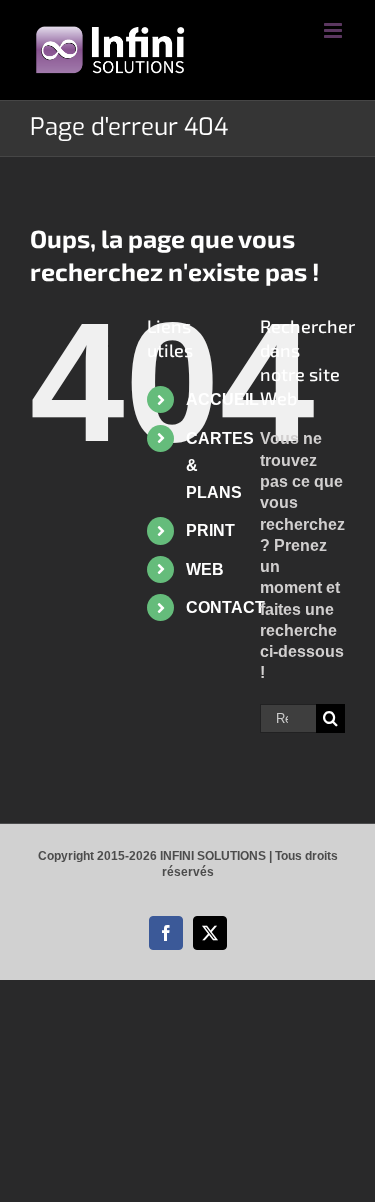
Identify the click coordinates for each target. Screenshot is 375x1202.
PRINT (210, 530)
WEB (205, 569)
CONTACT (225, 607)
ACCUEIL (222, 399)
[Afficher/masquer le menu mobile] (334, 30)
